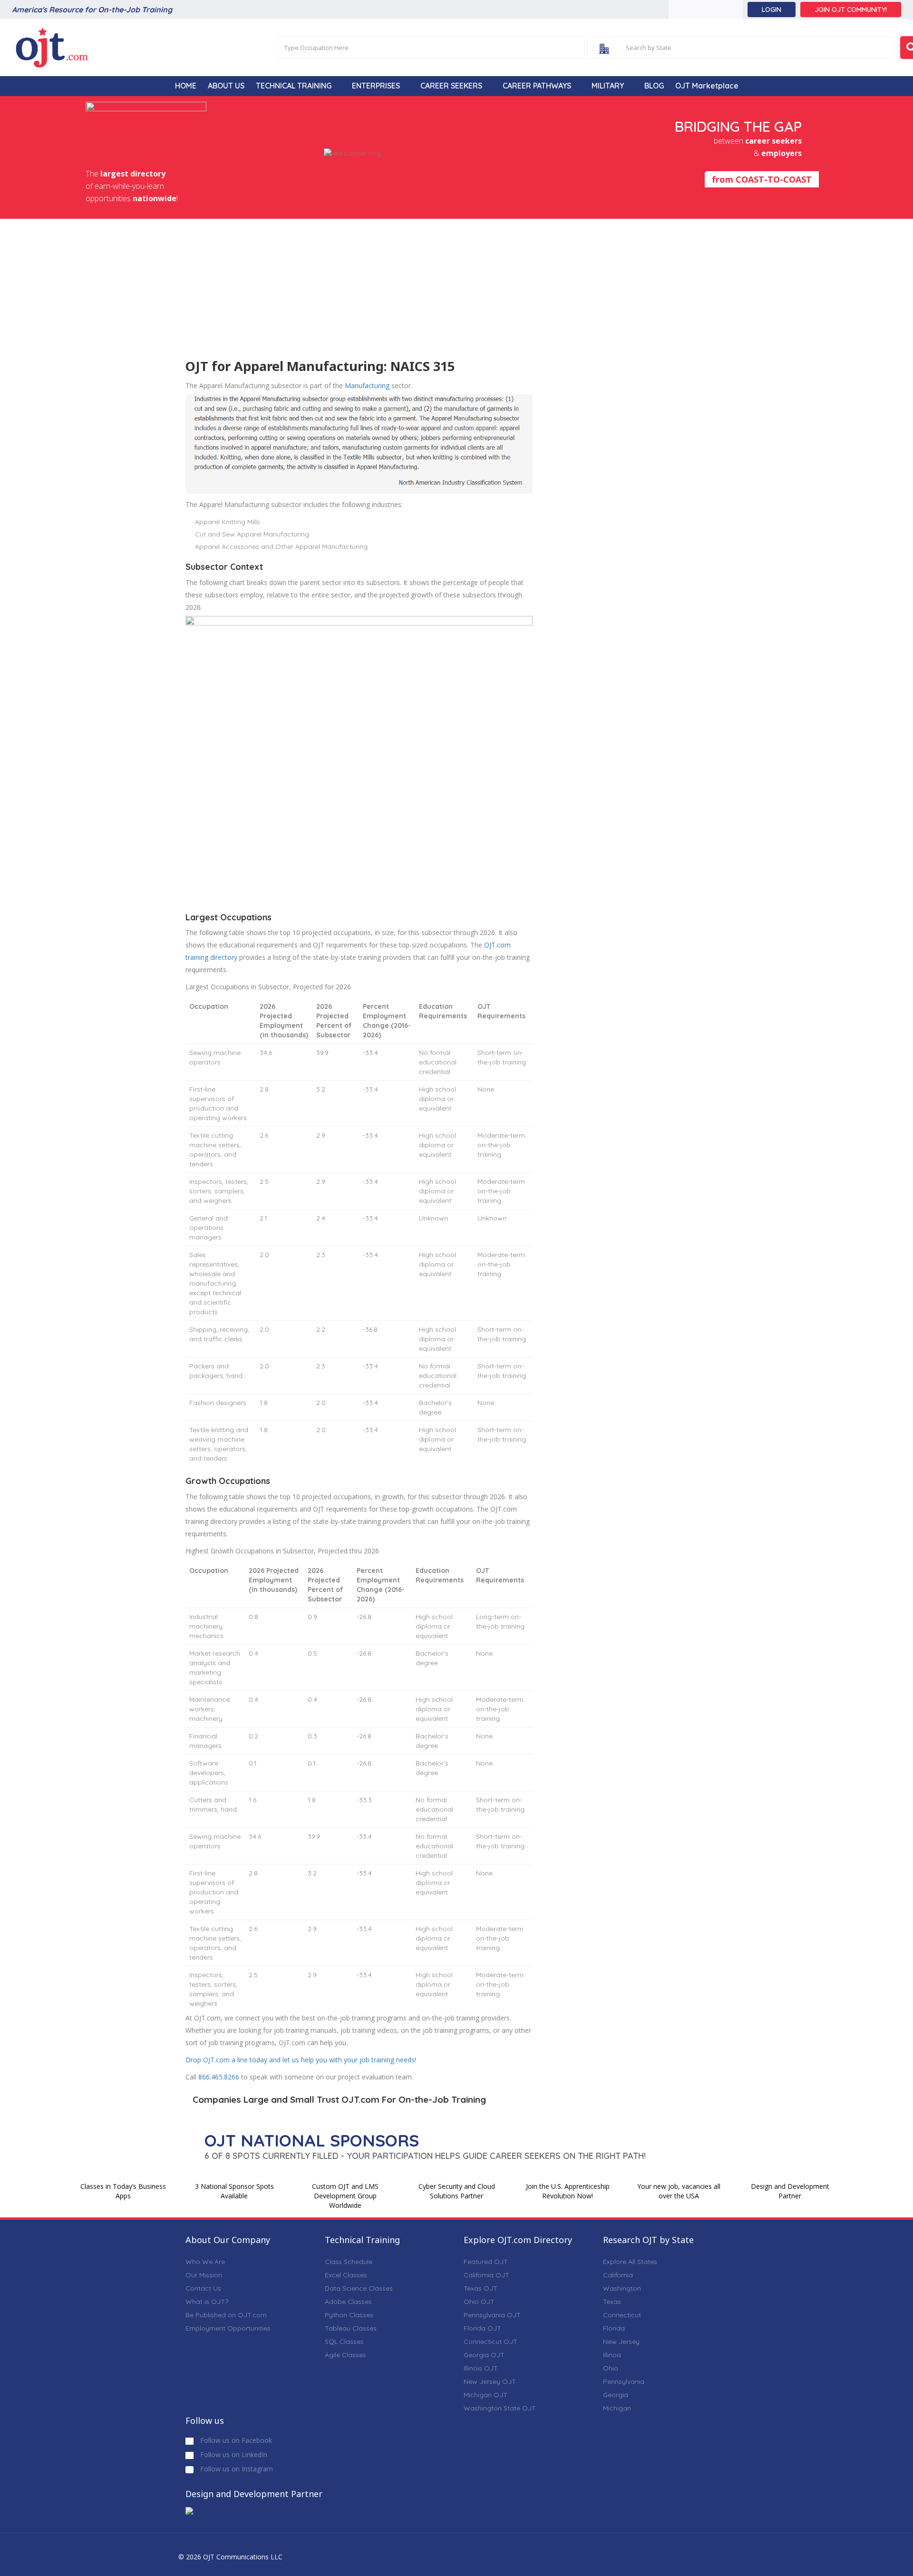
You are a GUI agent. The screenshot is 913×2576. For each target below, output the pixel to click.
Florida (614, 2328)
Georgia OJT (484, 2355)
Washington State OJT (500, 2408)
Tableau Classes (351, 2328)
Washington (622, 2288)
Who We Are (205, 2262)
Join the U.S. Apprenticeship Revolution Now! (568, 2191)
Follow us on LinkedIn (233, 2454)
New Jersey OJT (490, 2381)
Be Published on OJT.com (226, 2315)
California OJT (486, 2275)
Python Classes (349, 2315)
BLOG (654, 86)
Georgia (616, 2395)
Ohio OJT (479, 2302)
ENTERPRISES (376, 86)
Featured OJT (486, 2262)
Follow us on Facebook (235, 2440)
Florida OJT (482, 2328)
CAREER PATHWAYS (537, 86)
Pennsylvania (624, 2381)
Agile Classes (345, 2355)
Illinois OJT (481, 2368)
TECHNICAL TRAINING (294, 86)
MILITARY (608, 86)
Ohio (611, 2368)
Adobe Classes (348, 2302)
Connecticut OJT (490, 2342)
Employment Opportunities (228, 2328)
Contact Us (203, 2288)
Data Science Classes (359, 2288)
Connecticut (622, 2315)
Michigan (617, 2408)
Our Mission (204, 2275)
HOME (186, 86)
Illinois (612, 2355)
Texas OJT (481, 2288)
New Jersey (621, 2342)
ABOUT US (226, 86)
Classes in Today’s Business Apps (123, 2191)
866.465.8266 (219, 2077)
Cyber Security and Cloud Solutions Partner (457, 2191)
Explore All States (630, 2262)
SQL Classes (344, 2342)
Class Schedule (349, 2262)
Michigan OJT (486, 2395)
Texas (612, 2302)
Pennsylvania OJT (492, 2315)
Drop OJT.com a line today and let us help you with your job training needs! (301, 2060)
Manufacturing (367, 385)
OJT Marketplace (707, 86)
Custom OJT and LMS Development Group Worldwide (345, 2196)
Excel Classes (346, 2275)
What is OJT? (207, 2302)
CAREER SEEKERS (451, 86)
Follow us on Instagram (236, 2469)
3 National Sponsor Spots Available (234, 2191)
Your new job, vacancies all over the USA (679, 2191)
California (618, 2275)
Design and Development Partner (790, 2191)
